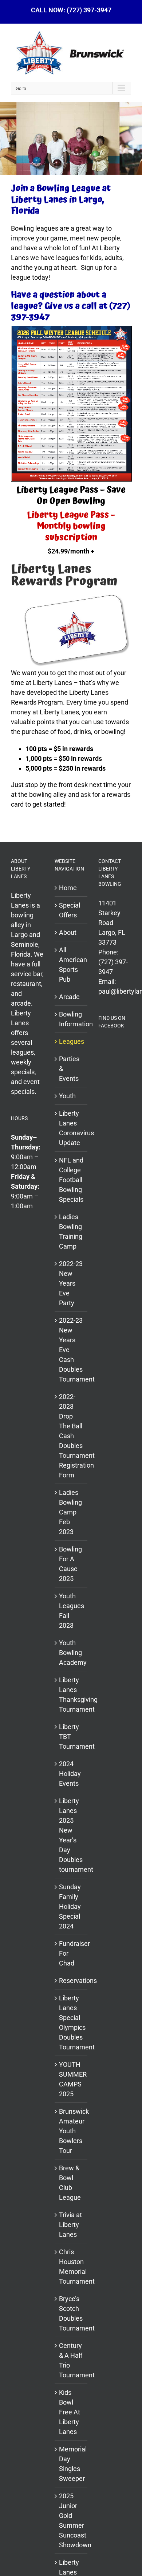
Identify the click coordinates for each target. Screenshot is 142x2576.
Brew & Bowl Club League (70, 2183)
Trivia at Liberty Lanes (70, 2225)
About (68, 932)
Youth (67, 1096)
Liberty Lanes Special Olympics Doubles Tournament (71, 2023)
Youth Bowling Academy (71, 1653)
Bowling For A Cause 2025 (70, 1564)
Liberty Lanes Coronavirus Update (71, 1128)
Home (68, 888)
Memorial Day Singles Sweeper (71, 2464)
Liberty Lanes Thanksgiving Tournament (71, 1695)
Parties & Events (69, 1069)
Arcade (69, 997)
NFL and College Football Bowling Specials (71, 1180)
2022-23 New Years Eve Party (71, 1283)
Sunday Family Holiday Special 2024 (70, 1906)
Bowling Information (71, 1019)
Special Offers (70, 910)
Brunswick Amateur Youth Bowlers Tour (71, 2131)
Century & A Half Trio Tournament (71, 2360)
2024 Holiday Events (70, 1774)
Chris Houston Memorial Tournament (71, 2267)
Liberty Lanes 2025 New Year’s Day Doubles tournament (71, 1835)
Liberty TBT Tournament (71, 1737)
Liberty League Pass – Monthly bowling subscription (71, 526)
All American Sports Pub (71, 965)
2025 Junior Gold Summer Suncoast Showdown (71, 2520)
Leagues (71, 1041)
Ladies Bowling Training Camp (71, 1232)
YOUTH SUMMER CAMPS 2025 (71, 2079)
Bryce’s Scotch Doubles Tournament (71, 2313)
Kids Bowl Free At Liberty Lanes (70, 2412)
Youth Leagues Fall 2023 (71, 1611)
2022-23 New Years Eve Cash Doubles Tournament (71, 1350)
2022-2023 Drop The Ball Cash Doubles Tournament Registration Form (71, 1436)
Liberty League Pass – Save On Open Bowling (71, 496)
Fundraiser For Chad (71, 1953)
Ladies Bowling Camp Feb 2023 (70, 1512)
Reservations (71, 1981)
